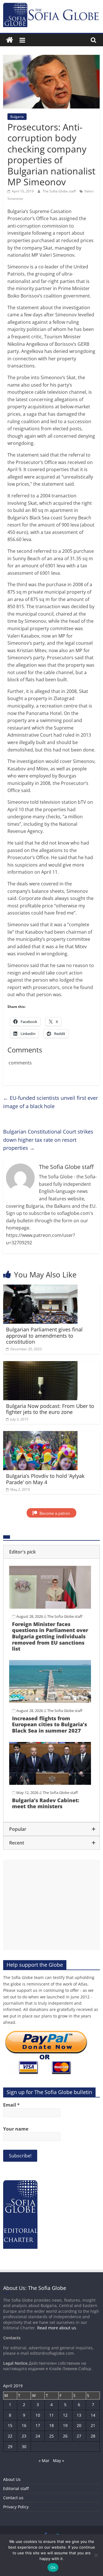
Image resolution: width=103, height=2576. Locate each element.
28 (93, 2436)
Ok (53, 2567)
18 (51, 2425)
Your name (16, 2129)
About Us (12, 2479)
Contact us (13, 2498)
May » (59, 2461)
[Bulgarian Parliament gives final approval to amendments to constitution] (40, 1288)
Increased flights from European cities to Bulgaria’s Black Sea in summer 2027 (49, 1724)
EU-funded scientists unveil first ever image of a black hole (50, 1102)
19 (65, 2425)
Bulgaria (17, 117)
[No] (96, 2555)
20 (79, 2425)
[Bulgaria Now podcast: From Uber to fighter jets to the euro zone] (40, 1365)
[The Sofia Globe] (10, 40)
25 (51, 2436)
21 (93, 2425)
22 (10, 2436)
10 (38, 2415)
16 (24, 2425)
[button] (51, 1552)
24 (38, 2436)
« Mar (44, 2461)
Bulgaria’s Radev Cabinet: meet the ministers (46, 1803)
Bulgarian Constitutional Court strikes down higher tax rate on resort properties (48, 1140)
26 (65, 2436)
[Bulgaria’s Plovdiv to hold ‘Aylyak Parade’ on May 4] (40, 1434)
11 (51, 2415)
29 (10, 2447)
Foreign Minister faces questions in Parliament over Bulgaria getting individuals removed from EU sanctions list (50, 1636)
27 (79, 2436)
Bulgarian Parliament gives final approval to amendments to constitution (44, 1336)
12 (65, 2415)
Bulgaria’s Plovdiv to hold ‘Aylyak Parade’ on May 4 (45, 1479)
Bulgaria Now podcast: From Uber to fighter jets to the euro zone (50, 1409)
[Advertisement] (51, 1905)
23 (24, 2436)
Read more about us (57, 2328)
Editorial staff (16, 2488)
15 (10, 2425)
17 (38, 2425)
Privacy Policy (16, 2507)
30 (24, 2447)
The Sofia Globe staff (60, 191)
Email (11, 2105)
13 (79, 2415)
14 (93, 2415)
